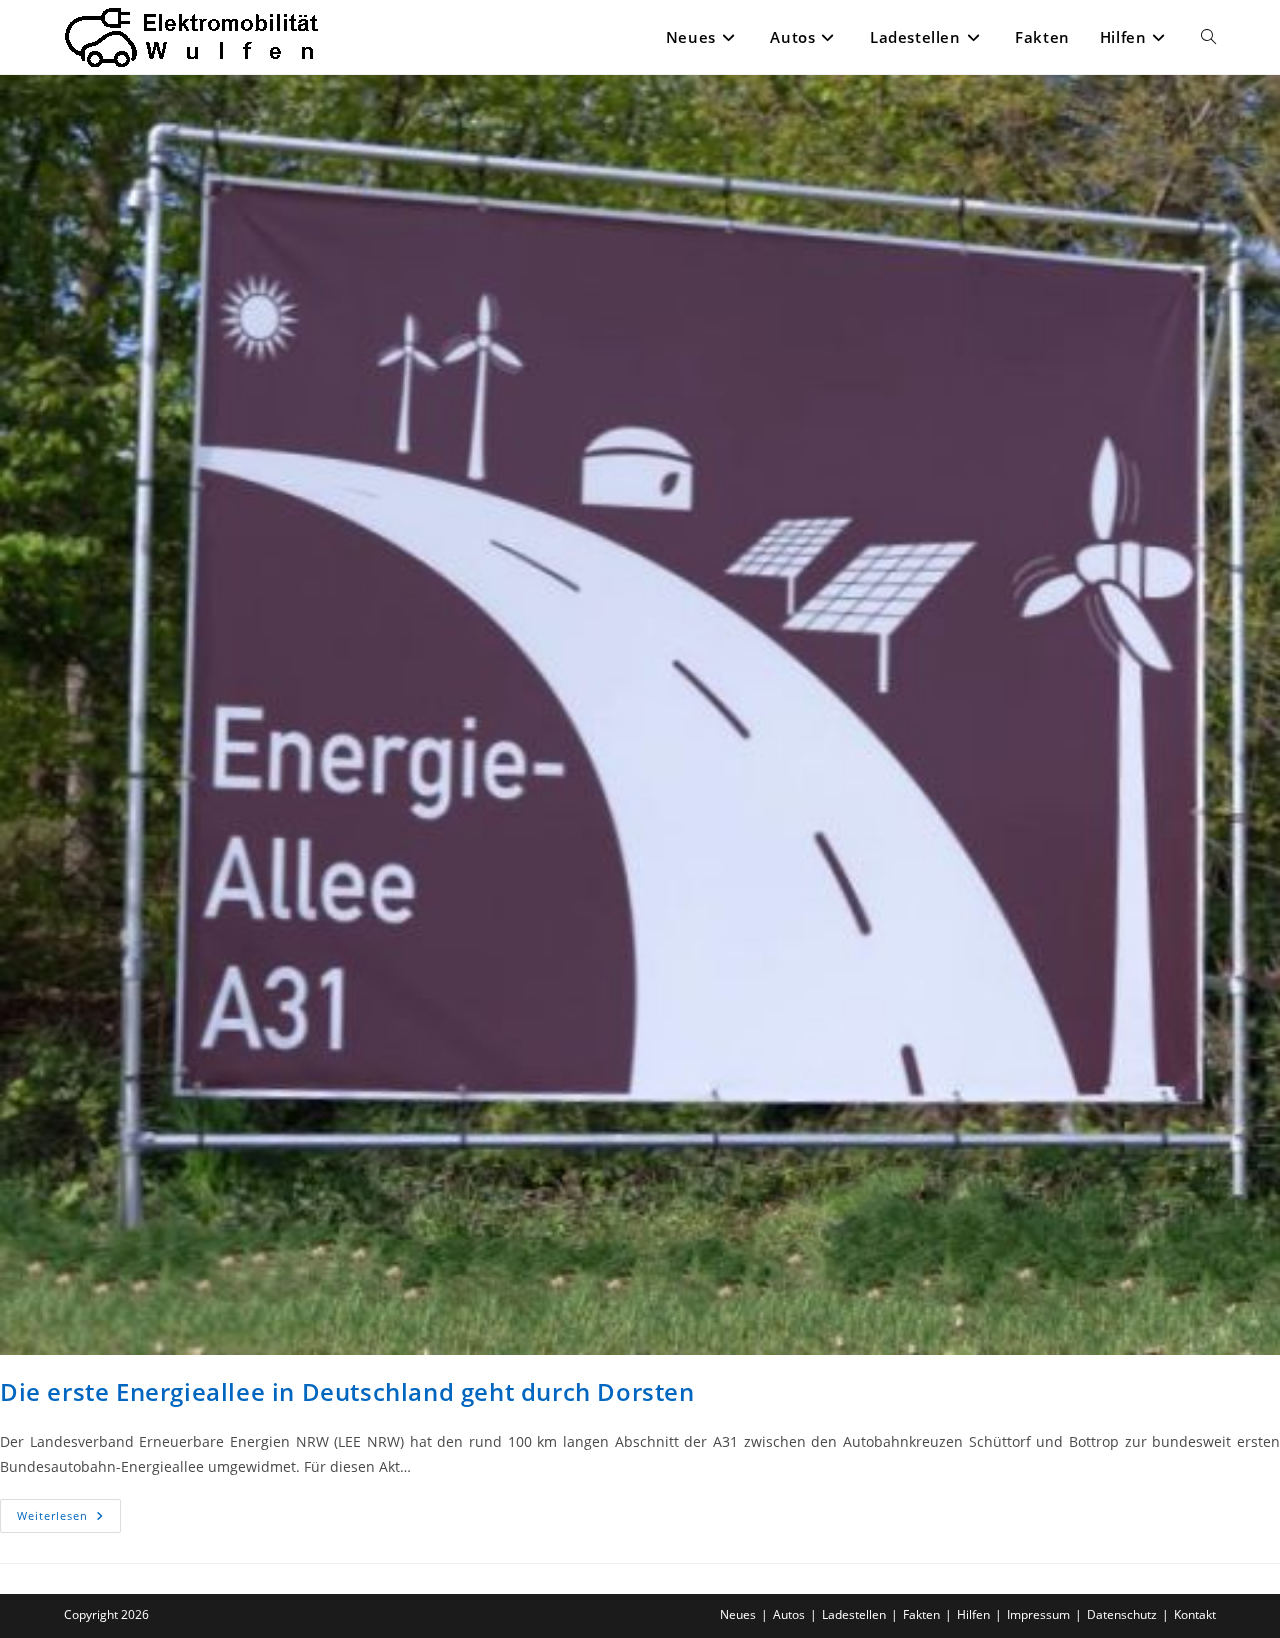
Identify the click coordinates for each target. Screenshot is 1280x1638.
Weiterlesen (69, 1519)
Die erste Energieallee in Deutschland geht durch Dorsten (347, 1391)
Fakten (921, 1614)
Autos (789, 1614)
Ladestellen (854, 1614)
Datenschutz (1122, 1614)
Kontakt (1195, 1614)
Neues (738, 1614)
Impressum (1038, 1614)
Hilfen (973, 1614)
